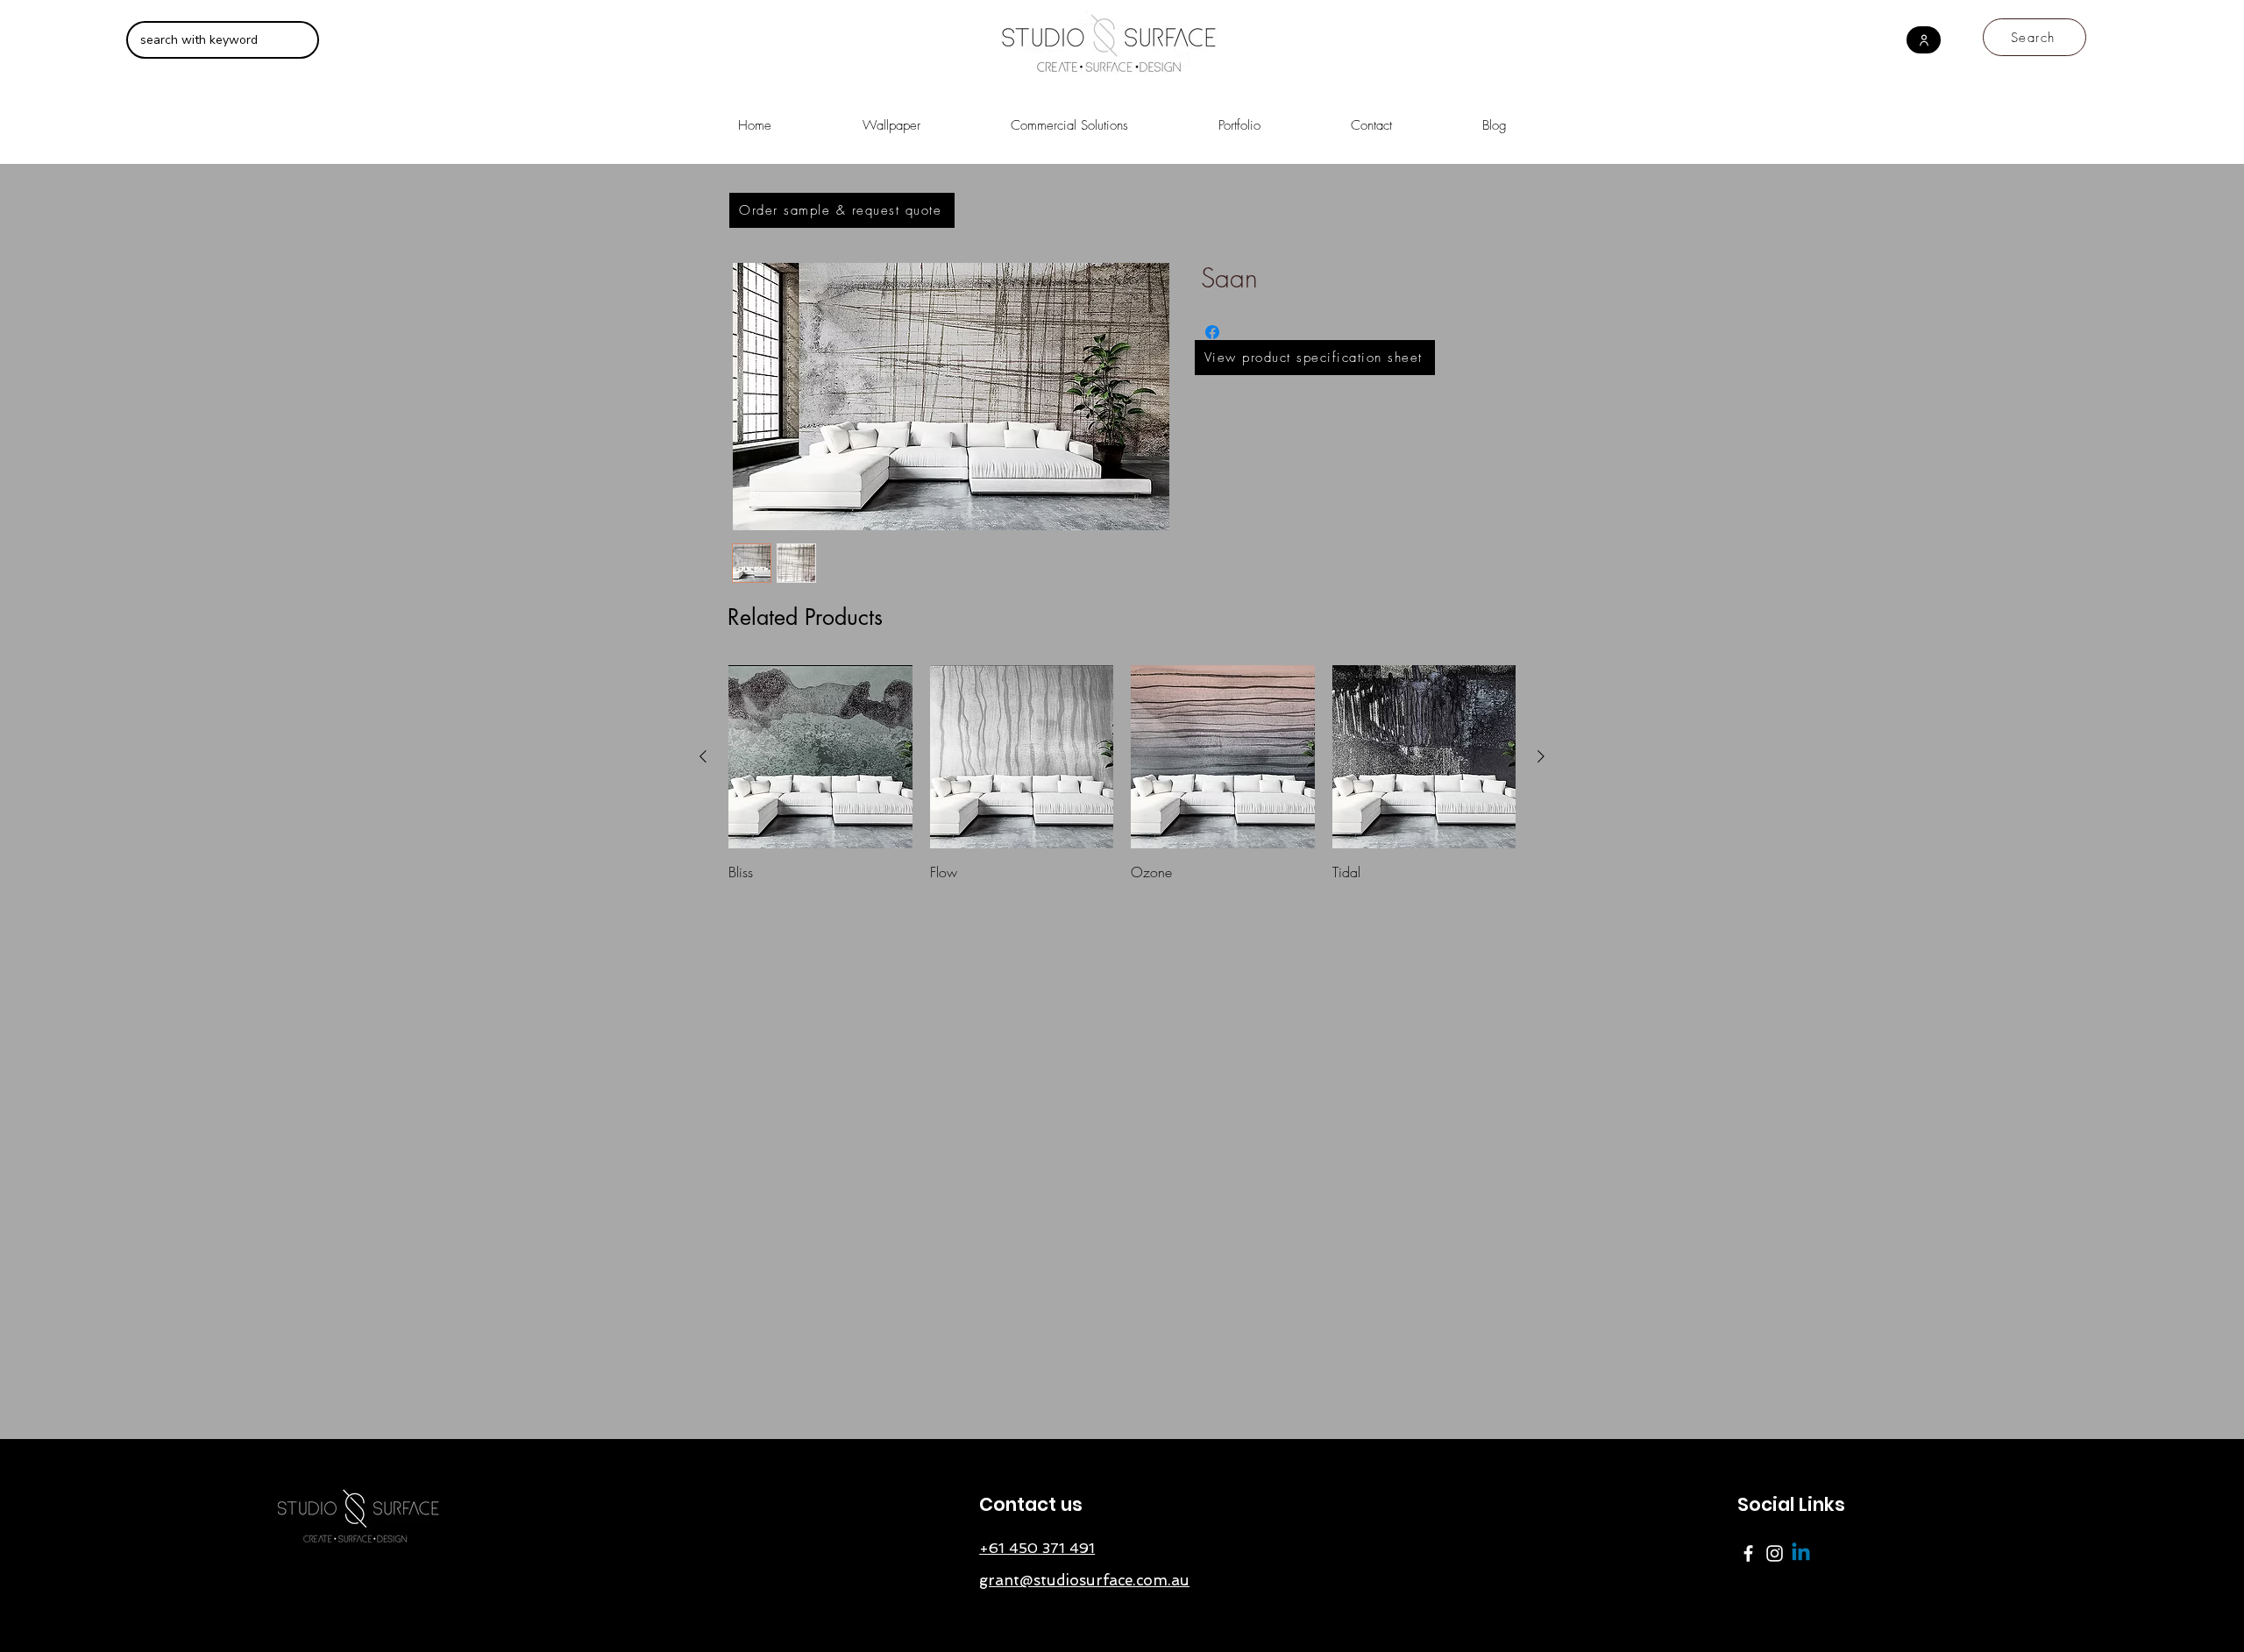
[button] (1069, 118)
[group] (1122, 774)
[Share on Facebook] (1212, 332)
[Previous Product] (703, 756)
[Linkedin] (1801, 1553)
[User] (1924, 40)
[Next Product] (1541, 756)
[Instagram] (1775, 1553)
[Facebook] (1748, 1553)
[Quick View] (820, 757)
